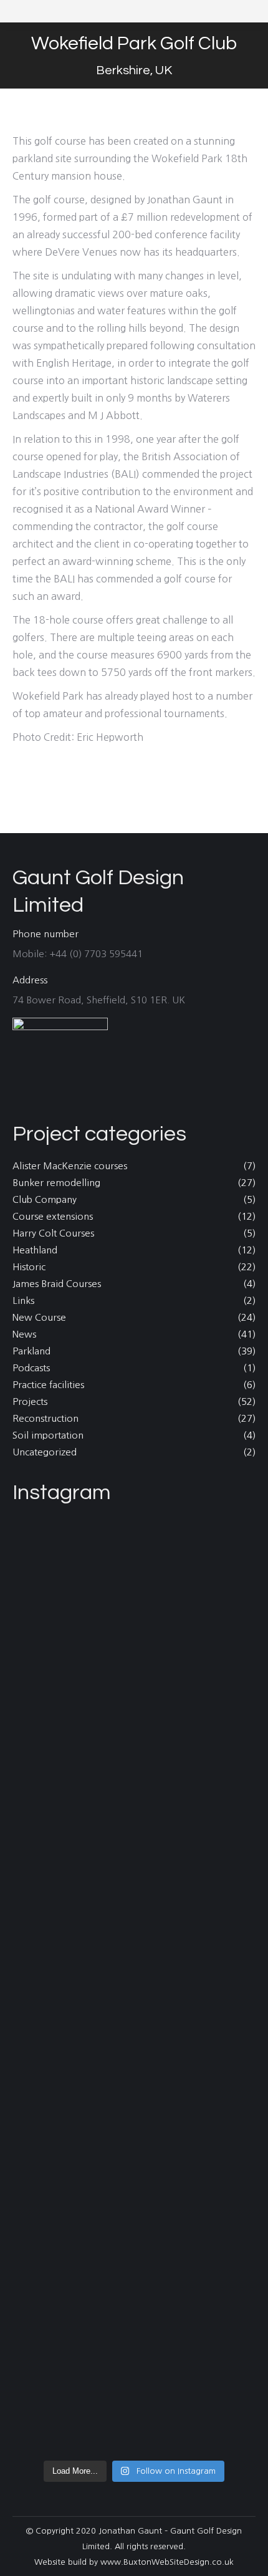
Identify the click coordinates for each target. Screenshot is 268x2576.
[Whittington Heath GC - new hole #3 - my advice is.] (134, 1603)
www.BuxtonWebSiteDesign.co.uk (167, 2562)
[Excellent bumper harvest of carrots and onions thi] (134, 1563)
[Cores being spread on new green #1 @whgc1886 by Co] (134, 2143)
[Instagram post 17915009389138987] (134, 2362)
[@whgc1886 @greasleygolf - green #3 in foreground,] (134, 1782)
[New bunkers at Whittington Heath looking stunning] (134, 2192)
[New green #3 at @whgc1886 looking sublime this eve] (134, 1998)
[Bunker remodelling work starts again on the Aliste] (134, 2313)
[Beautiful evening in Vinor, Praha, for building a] (134, 2393)
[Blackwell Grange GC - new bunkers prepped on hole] (134, 2248)
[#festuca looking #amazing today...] (134, 2038)
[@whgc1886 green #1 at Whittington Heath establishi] (134, 1839)
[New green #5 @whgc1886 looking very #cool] (134, 1958)
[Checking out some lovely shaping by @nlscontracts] (134, 1734)
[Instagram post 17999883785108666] (134, 1532)
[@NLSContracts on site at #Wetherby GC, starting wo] (134, 2433)
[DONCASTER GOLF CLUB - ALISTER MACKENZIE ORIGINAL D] (134, 1668)
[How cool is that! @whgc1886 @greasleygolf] (134, 1879)
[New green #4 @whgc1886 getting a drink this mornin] (134, 1918)
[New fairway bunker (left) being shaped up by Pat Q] (134, 2086)
